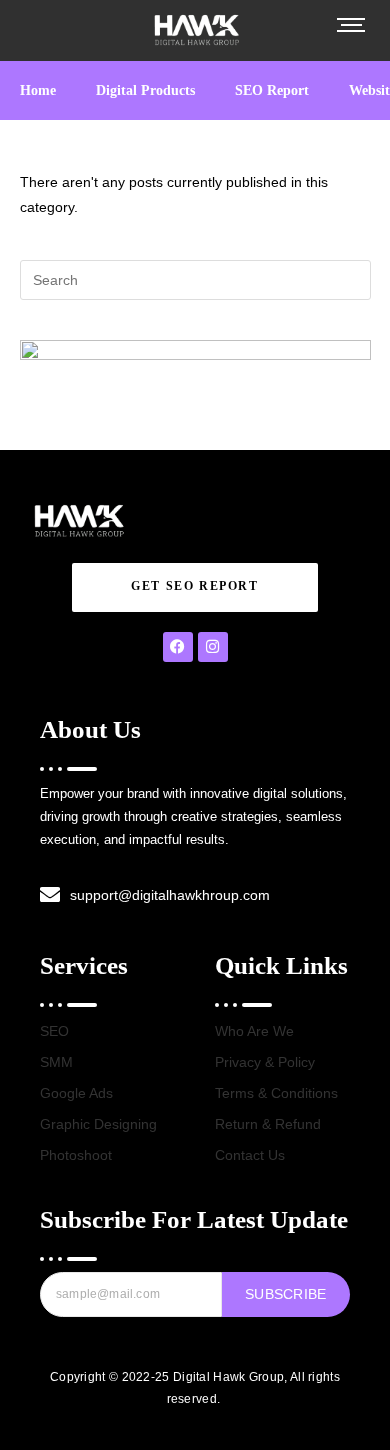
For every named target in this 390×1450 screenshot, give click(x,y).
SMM (56, 1062)
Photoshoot (76, 1155)
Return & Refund (268, 1124)
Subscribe (286, 1294)
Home (38, 90)
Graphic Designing (98, 1124)
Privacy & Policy (265, 1062)
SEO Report (272, 90)
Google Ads (76, 1093)
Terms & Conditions (276, 1093)
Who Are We (254, 1031)
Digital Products (145, 90)
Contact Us (250, 1155)
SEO (54, 1031)
